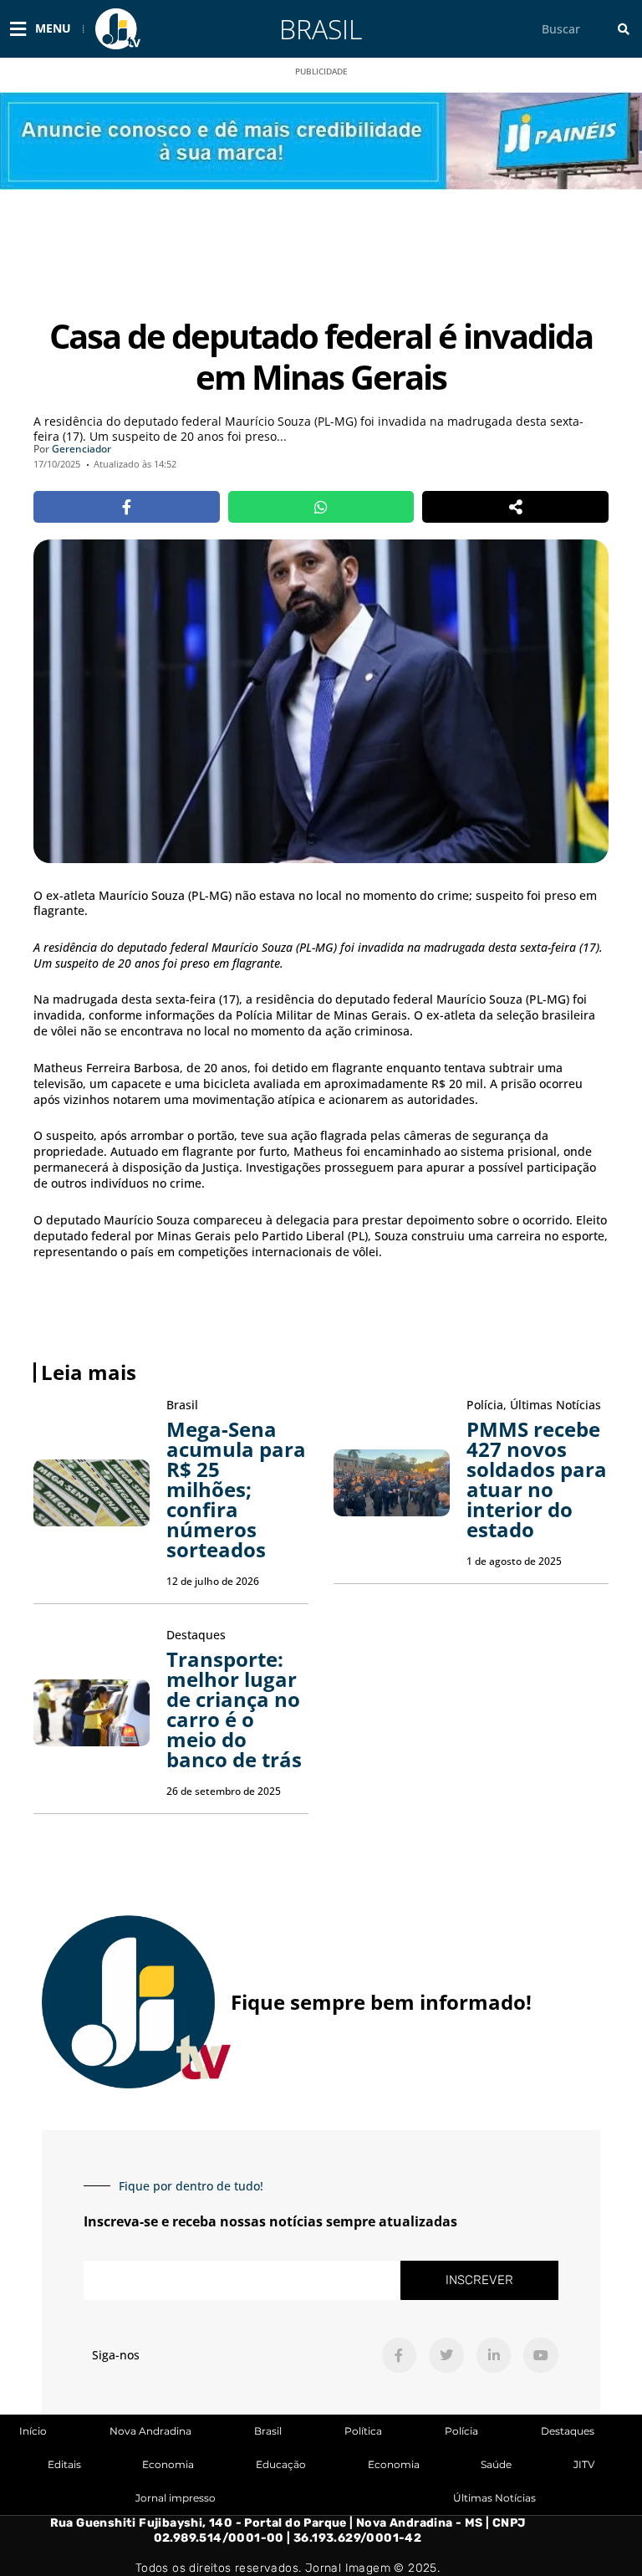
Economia (168, 2464)
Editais (64, 2464)
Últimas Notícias (494, 2498)
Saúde (496, 2464)
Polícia (461, 2431)
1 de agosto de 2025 (514, 1561)
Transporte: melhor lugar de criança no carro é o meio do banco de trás (234, 1709)
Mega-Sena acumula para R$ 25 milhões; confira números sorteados (236, 1489)
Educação (281, 2464)
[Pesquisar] (624, 29)
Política (363, 2431)
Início (33, 2431)
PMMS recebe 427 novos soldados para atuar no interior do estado (537, 1479)
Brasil (321, 29)
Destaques (568, 2431)
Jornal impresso (176, 2498)
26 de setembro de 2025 (224, 1791)
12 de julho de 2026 (213, 1581)
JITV (584, 2464)
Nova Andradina (150, 2431)
